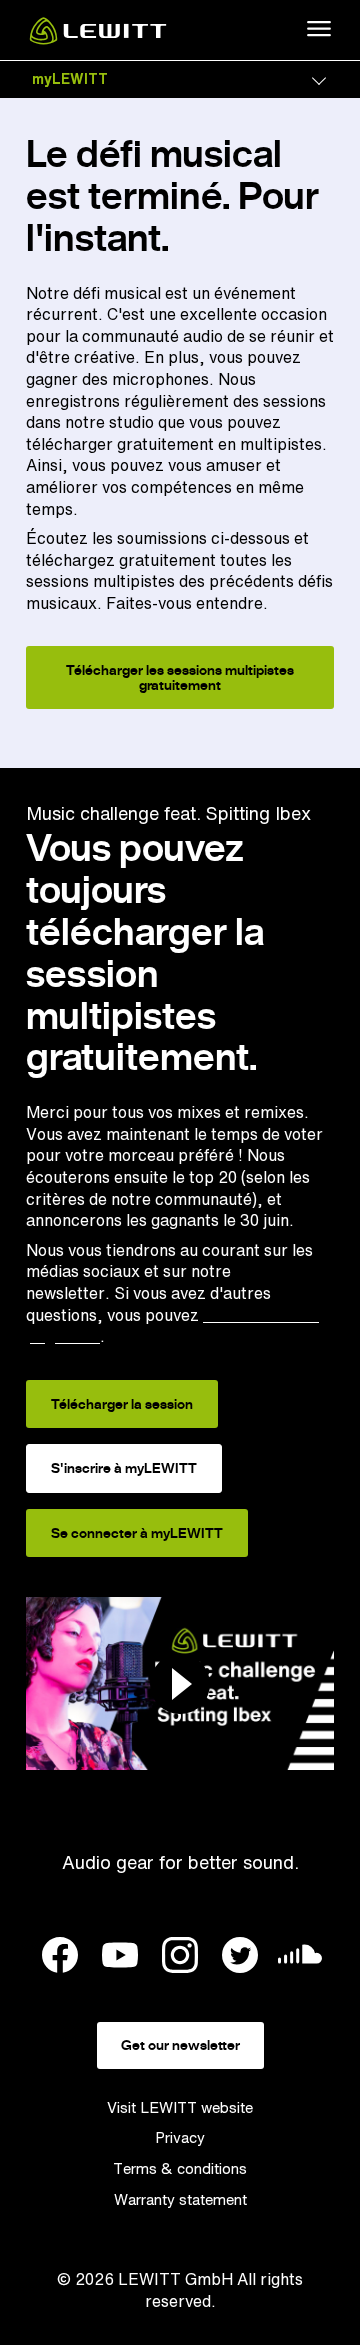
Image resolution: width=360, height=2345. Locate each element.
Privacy (180, 2137)
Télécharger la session (122, 1404)
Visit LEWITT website (180, 2107)
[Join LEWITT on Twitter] (240, 1958)
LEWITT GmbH (175, 2279)
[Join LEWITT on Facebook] (60, 1958)
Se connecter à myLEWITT (137, 1533)
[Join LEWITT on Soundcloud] (300, 1959)
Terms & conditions (180, 2168)
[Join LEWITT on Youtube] (120, 1958)
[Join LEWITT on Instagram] (180, 1958)
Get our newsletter (180, 2045)
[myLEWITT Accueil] (98, 39)
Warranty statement (180, 2199)
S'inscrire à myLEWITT (124, 1468)
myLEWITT (70, 78)
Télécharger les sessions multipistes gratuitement (180, 677)
